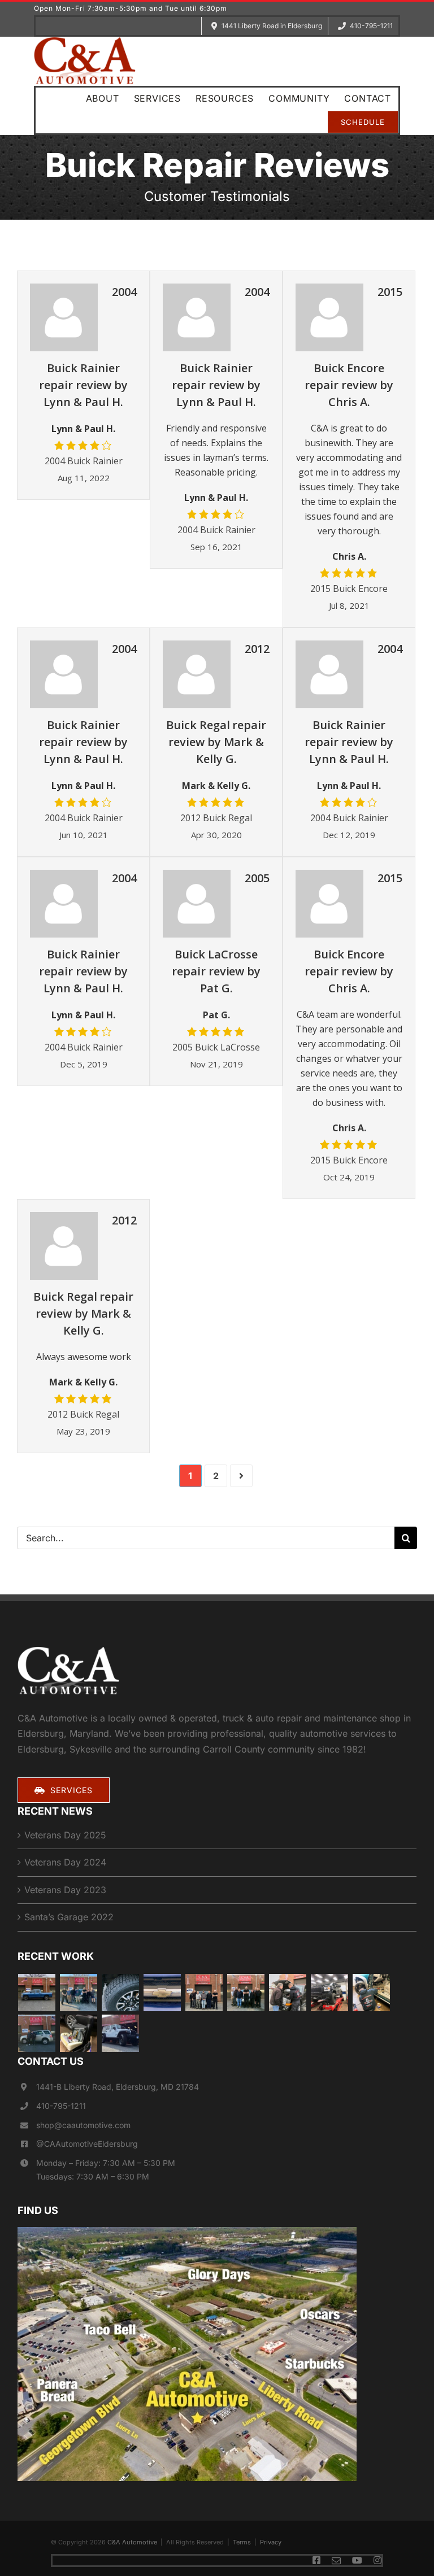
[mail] (336, 2561)
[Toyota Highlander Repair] (246, 1993)
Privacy (271, 2542)
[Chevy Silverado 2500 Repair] (372, 1993)
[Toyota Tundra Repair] (121, 1993)
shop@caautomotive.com (83, 2125)
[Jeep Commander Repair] (288, 1993)
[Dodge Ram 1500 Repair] (37, 1993)
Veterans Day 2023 (65, 1890)
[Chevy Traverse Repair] (79, 1993)
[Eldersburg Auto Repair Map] (187, 2231)
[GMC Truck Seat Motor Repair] (79, 2033)
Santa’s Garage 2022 (69, 1917)
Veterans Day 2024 (65, 1862)
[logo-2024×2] (85, 41)
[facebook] (316, 2560)
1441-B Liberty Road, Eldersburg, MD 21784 (118, 2087)
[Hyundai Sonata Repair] (37, 2033)
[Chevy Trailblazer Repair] (162, 1993)
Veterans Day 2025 (65, 1835)
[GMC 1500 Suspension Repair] (204, 1993)
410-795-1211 (61, 2106)
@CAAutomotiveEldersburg (87, 2144)
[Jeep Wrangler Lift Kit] (121, 2033)
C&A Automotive (132, 2542)
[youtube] (357, 2560)
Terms (242, 2542)
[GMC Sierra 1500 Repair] (330, 1993)
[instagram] (377, 2560)
